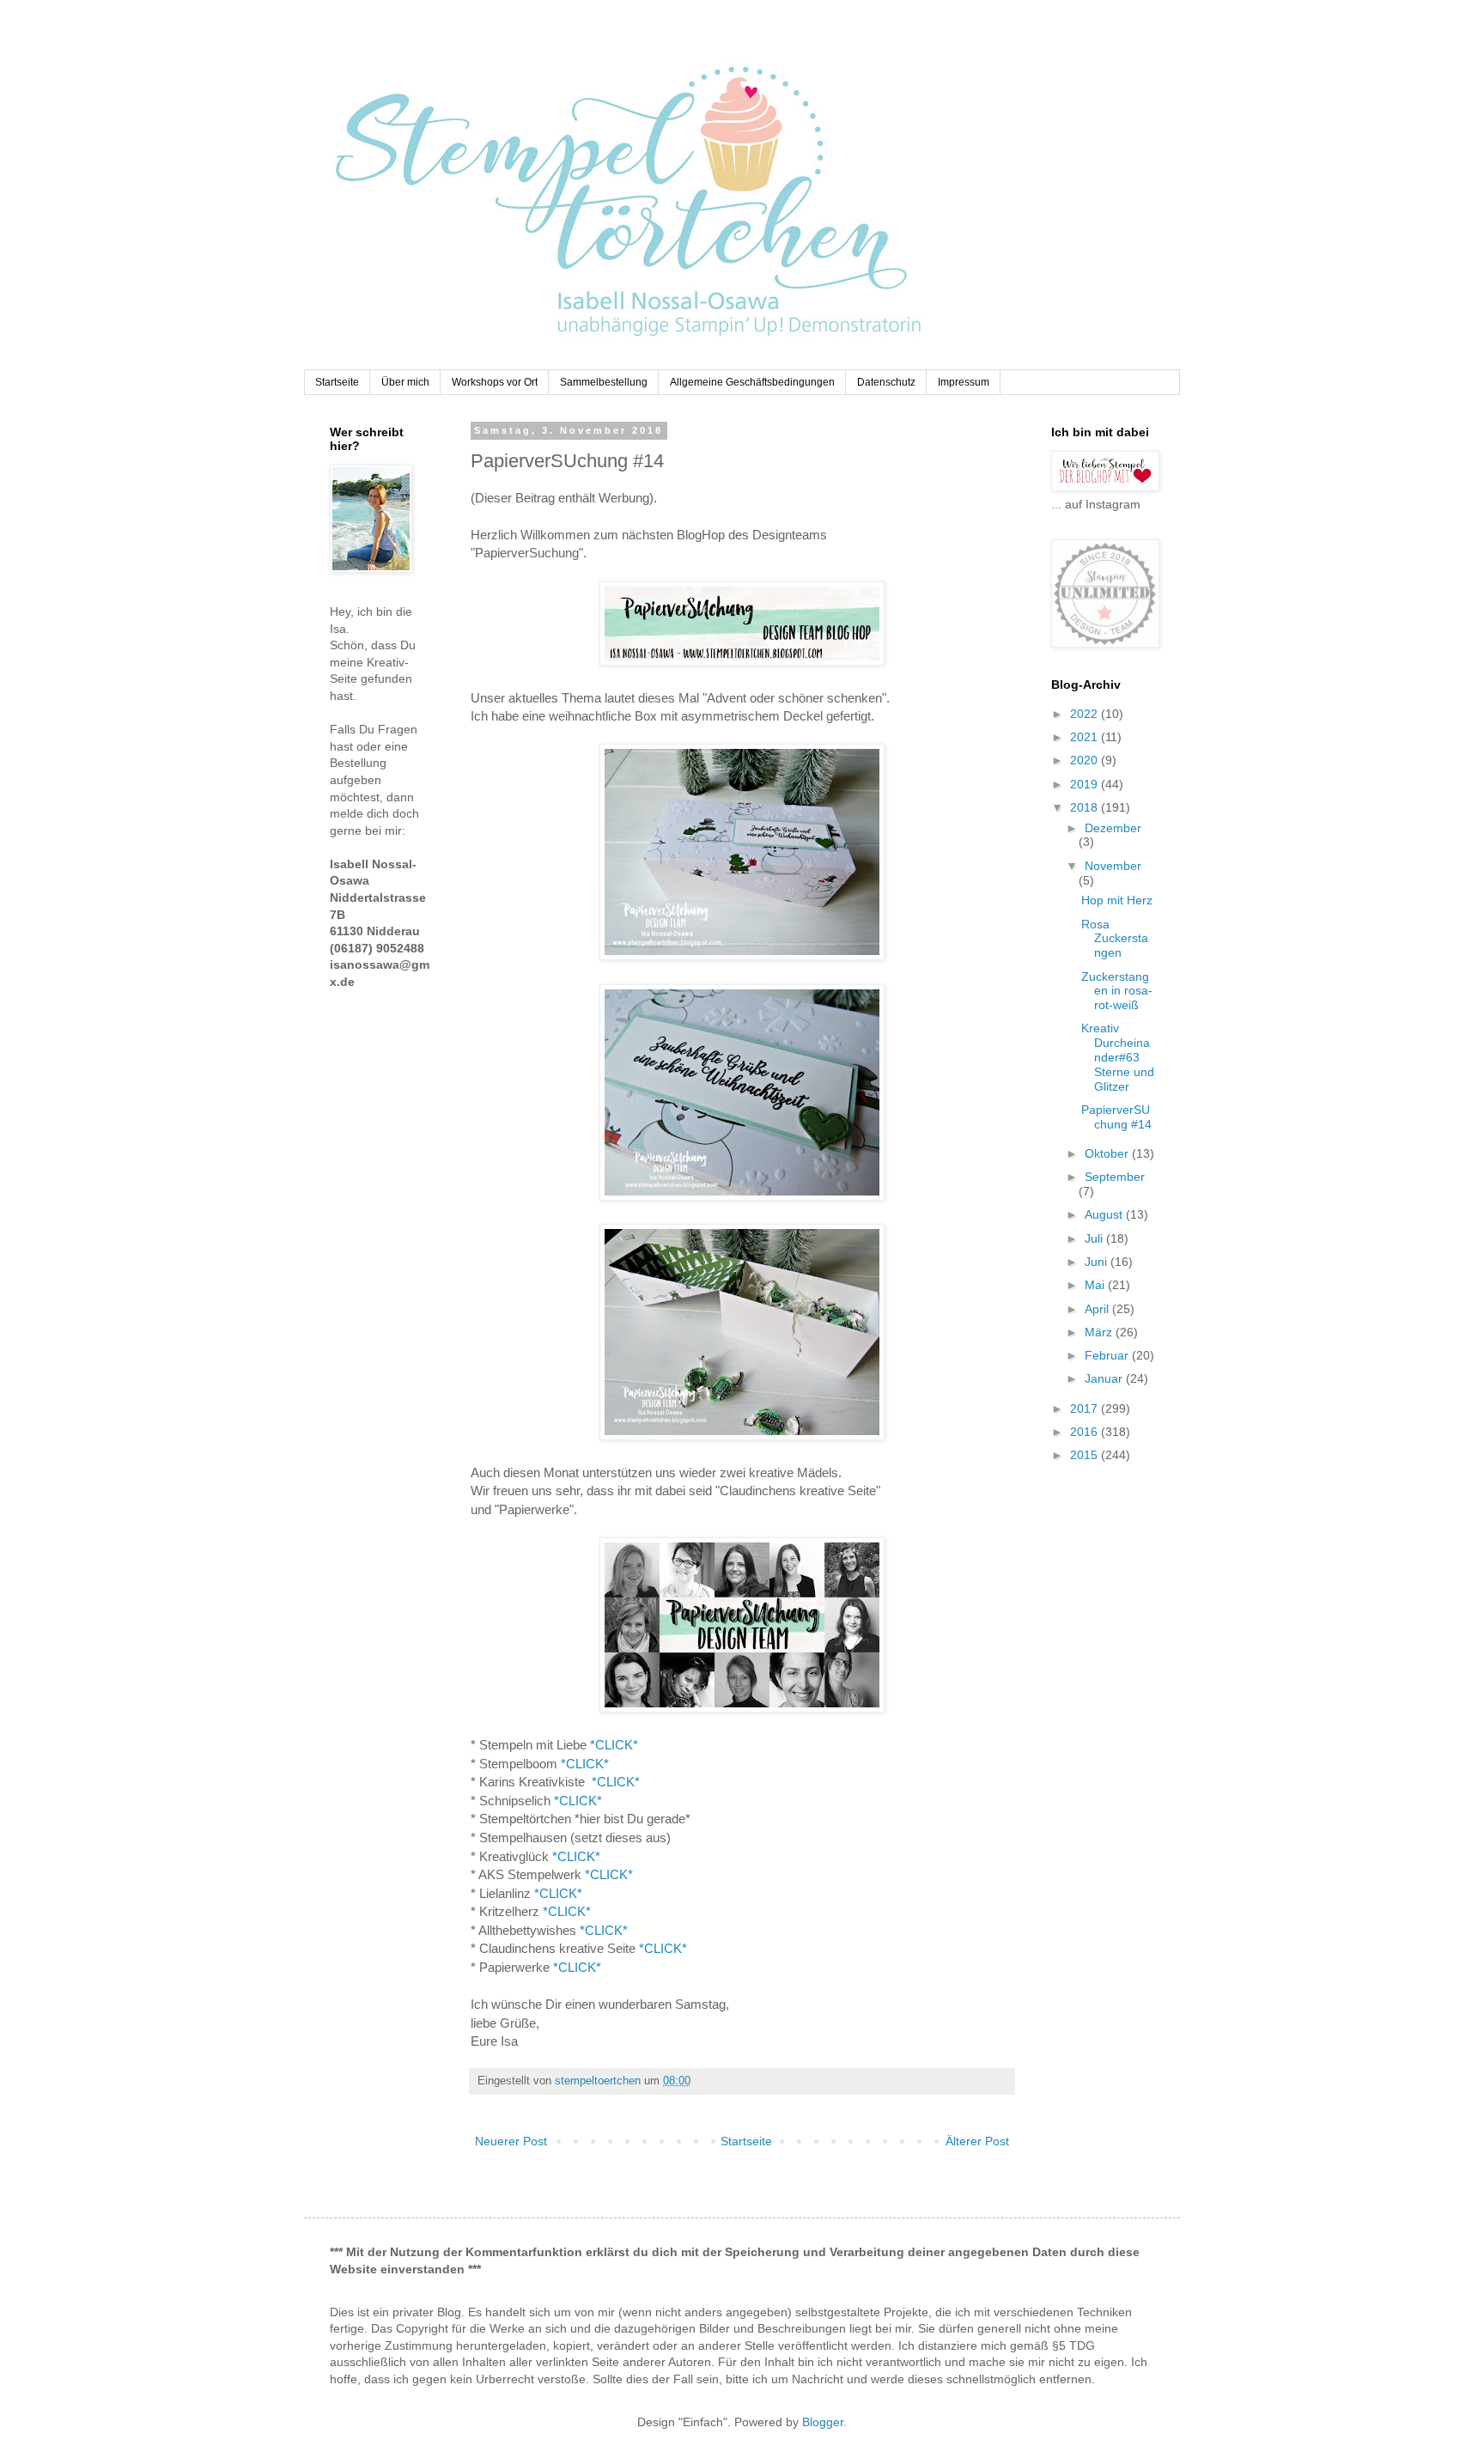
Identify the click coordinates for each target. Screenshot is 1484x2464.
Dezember (1113, 828)
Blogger (823, 2422)
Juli (1095, 1238)
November (1113, 866)
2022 (1086, 714)
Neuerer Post (511, 2141)
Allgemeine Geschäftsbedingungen (752, 382)
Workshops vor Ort (495, 382)
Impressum (964, 382)
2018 (1086, 807)
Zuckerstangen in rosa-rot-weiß (1117, 991)
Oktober (1108, 1153)
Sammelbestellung (604, 382)
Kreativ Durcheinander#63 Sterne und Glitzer (1118, 1057)
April (1098, 1309)
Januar (1105, 1378)
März (1100, 1332)
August (1105, 1214)
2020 (1086, 760)
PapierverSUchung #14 (1116, 1117)
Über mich (405, 382)
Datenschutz (886, 382)
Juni (1098, 1262)
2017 (1086, 1408)
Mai (1096, 1285)
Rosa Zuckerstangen (1115, 939)
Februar (1108, 1355)
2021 (1086, 737)
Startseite (337, 382)
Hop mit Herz (1117, 900)
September (1115, 1177)
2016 (1086, 1432)
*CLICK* (614, 1745)
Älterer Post (977, 2141)
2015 (1086, 1455)
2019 (1086, 784)
